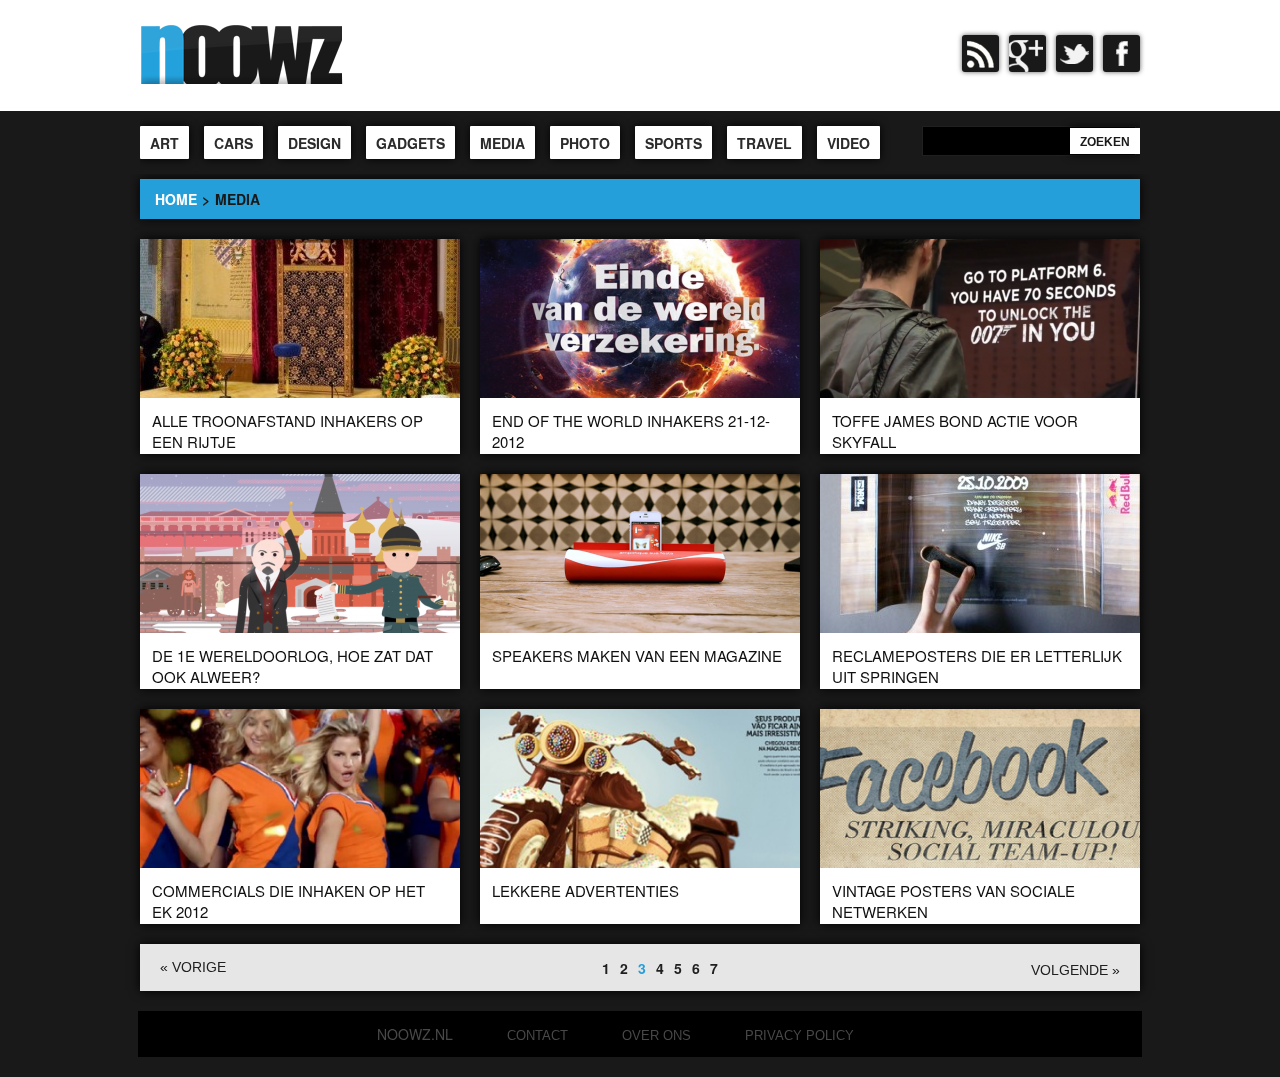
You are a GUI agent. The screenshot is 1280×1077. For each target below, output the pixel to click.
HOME (176, 199)
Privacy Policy (799, 1035)
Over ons (656, 1035)
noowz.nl (415, 1034)
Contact (537, 1035)
